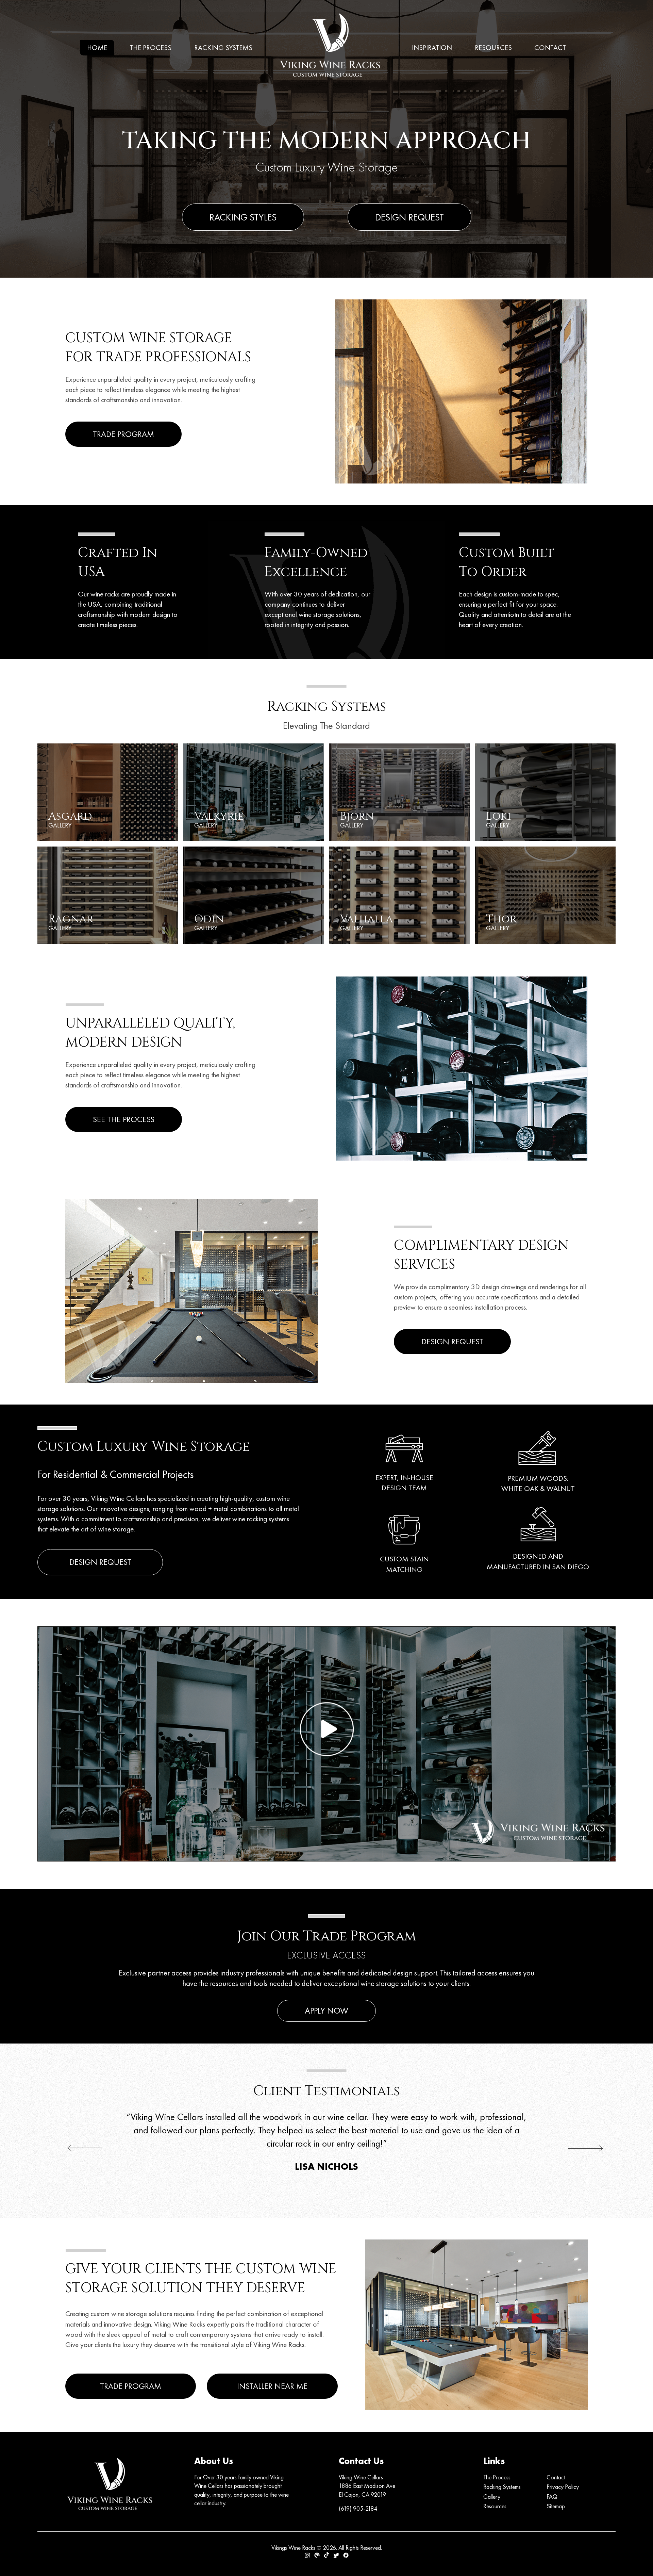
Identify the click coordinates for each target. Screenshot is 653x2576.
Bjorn (357, 819)
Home (97, 48)
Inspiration (432, 48)
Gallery (492, 2497)
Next (571, 2148)
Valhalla (366, 922)
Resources (493, 48)
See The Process (124, 1119)
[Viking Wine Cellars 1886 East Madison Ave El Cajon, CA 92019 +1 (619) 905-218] (332, 47)
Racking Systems (223, 48)
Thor (501, 922)
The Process (150, 48)
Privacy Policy (563, 2487)
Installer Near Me (272, 2386)
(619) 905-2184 (358, 2508)
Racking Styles (243, 217)
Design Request (409, 217)
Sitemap (556, 2506)
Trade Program (123, 434)
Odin (209, 922)
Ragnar (71, 922)
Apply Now (326, 2011)
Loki (499, 819)
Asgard (70, 819)
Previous (71, 2148)
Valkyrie (219, 819)
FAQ (552, 2497)
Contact (550, 48)
